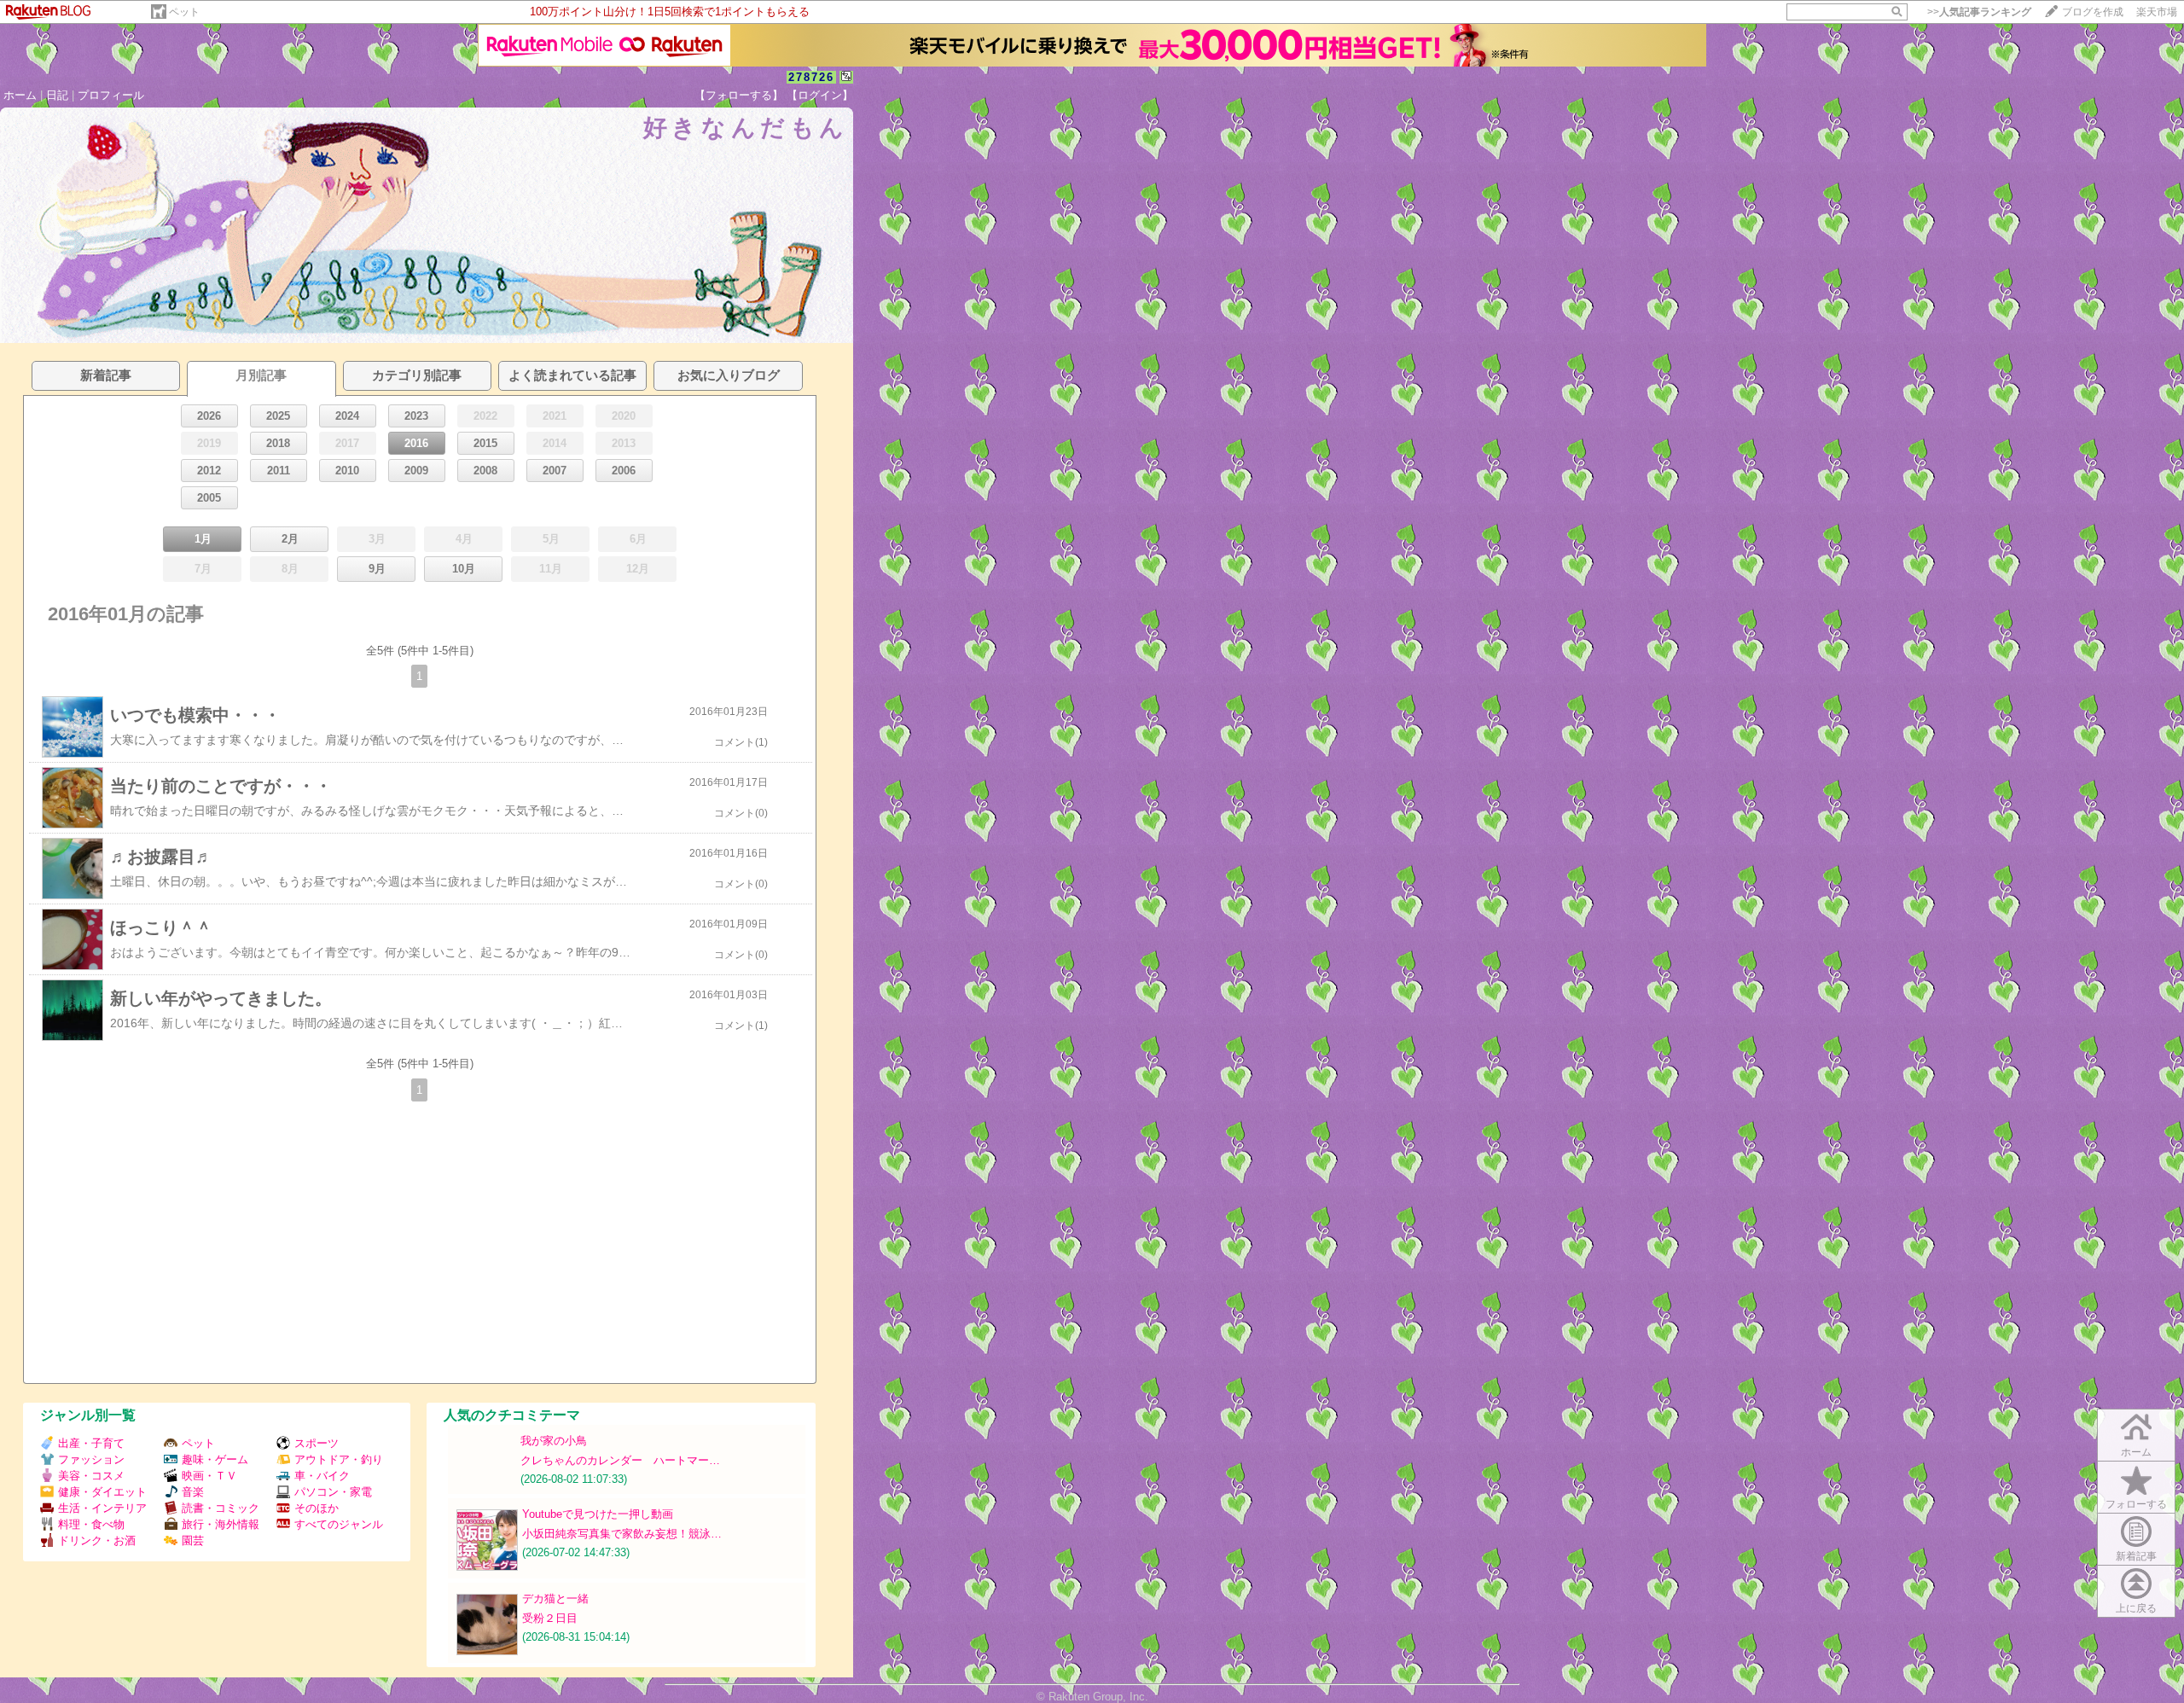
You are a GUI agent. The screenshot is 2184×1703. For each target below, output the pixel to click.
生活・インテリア (102, 1508)
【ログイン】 (820, 95)
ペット (184, 12)
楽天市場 (2157, 12)
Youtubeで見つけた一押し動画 (598, 1514)
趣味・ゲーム (215, 1459)
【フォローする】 (739, 95)
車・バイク (322, 1476)
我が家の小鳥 (554, 1441)
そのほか (317, 1508)
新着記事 (2136, 1556)
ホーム (20, 95)
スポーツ (317, 1443)
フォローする (2136, 1504)
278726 (811, 77)
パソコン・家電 (333, 1492)
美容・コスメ (91, 1476)
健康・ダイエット (102, 1492)
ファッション (91, 1459)
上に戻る (2136, 1608)
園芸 (193, 1540)
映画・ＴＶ (209, 1476)
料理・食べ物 (91, 1524)
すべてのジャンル (339, 1524)
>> (1979, 12)
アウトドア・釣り (339, 1459)
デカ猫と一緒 (555, 1598)
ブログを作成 (2093, 12)
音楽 (193, 1492)
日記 (57, 95)
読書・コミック (221, 1508)
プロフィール (111, 95)
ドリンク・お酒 (97, 1540)
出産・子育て (91, 1443)
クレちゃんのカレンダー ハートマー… (620, 1460)
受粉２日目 (550, 1618)
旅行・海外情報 (221, 1524)
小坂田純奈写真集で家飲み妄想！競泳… (622, 1534)
